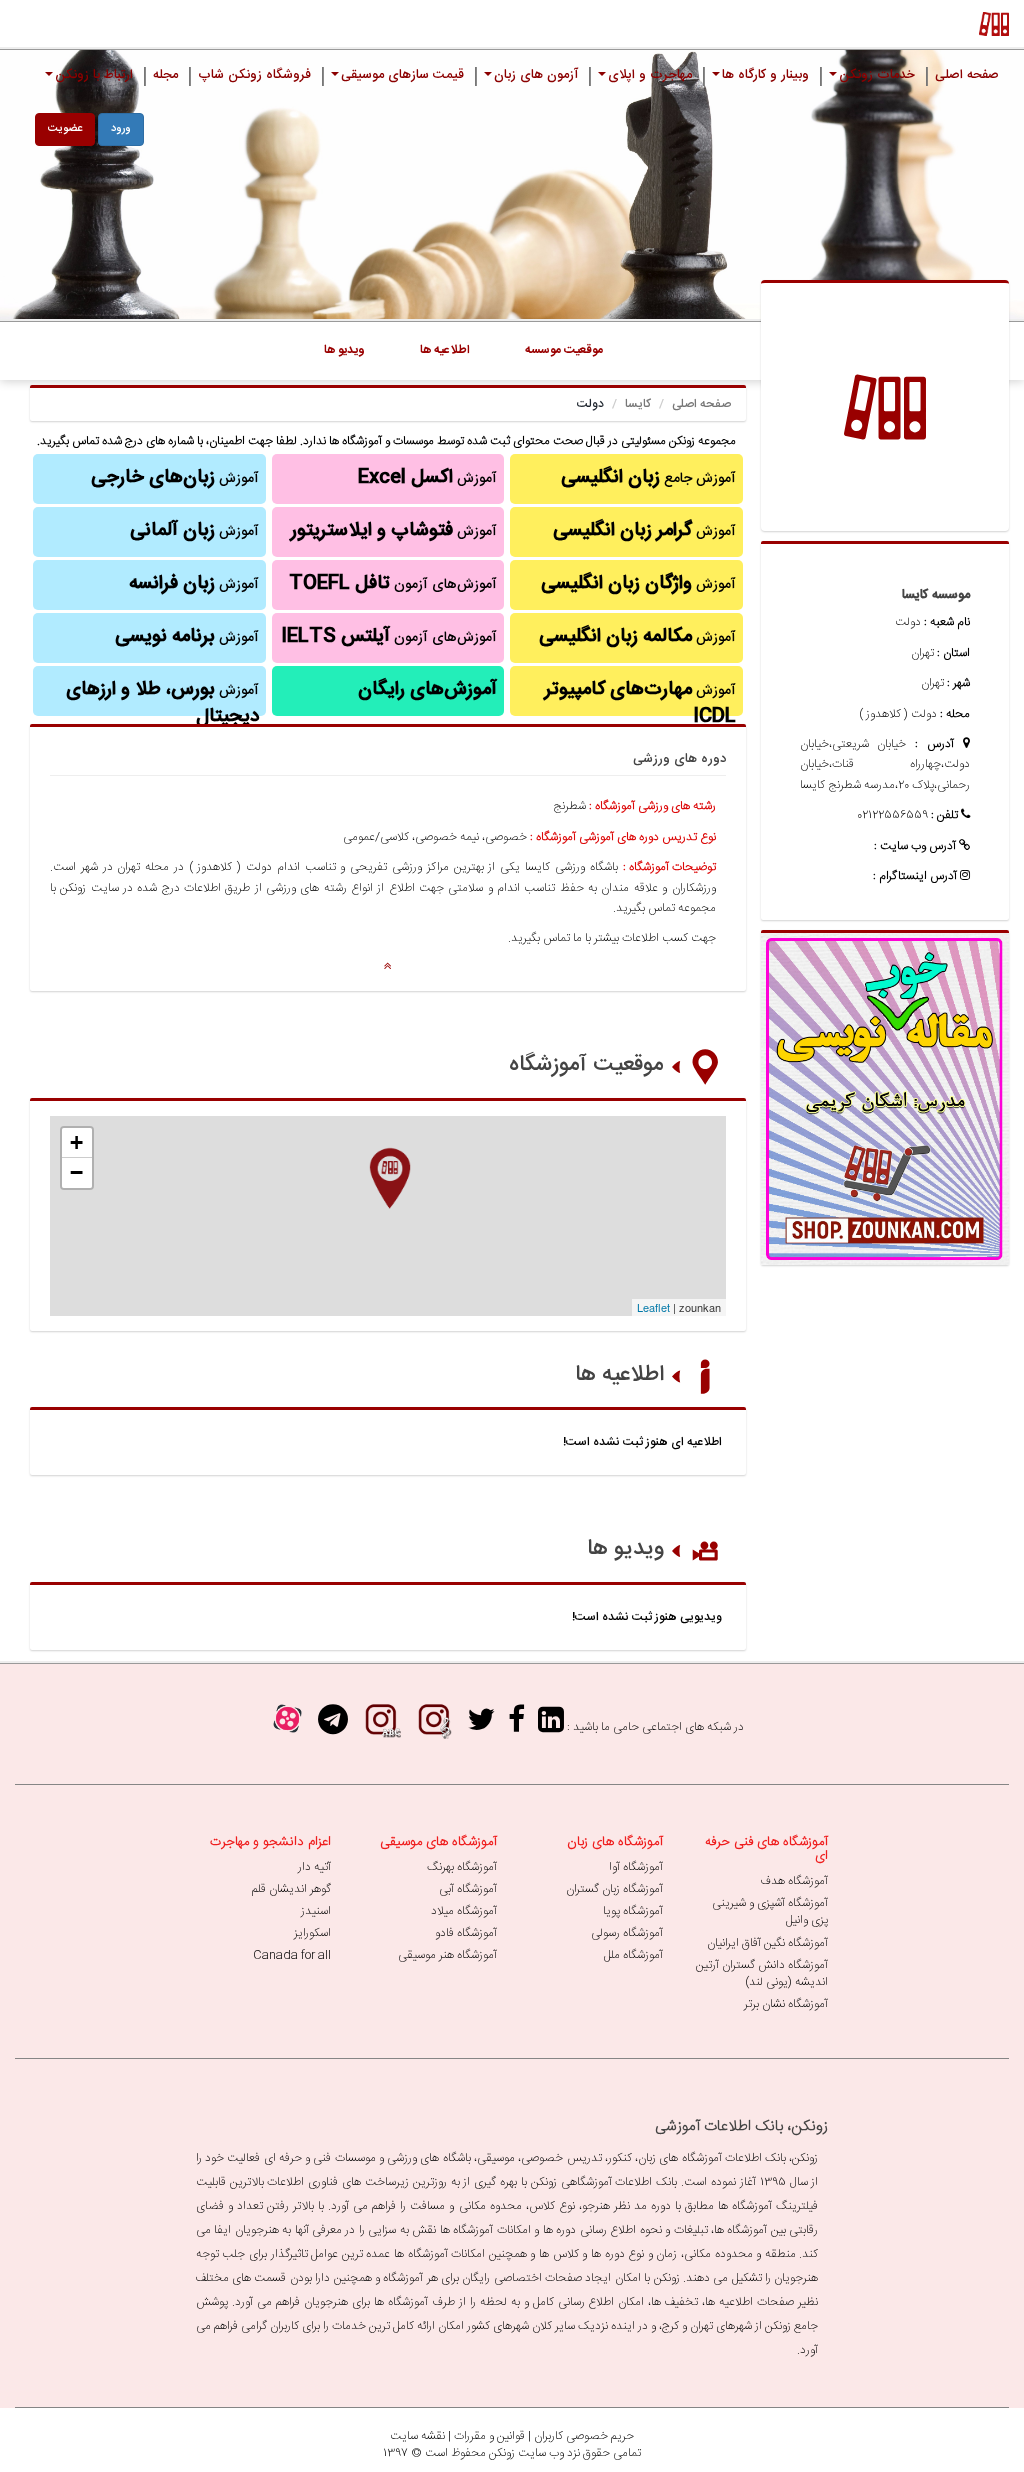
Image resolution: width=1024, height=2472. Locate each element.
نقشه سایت (417, 2436)
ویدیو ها (625, 1549)
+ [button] (76, 1142)
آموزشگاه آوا (636, 1867)
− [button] (76, 1172)
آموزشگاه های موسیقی (438, 1842)
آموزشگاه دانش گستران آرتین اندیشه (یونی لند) (762, 1973)
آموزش (644, 531)
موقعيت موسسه (564, 350)
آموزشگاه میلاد (464, 1911)
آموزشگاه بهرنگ (462, 1867)
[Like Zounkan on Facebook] (516, 1726)
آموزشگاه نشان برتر (786, 2004)
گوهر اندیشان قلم (291, 1889)
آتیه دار (314, 1867)
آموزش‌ (194, 584)
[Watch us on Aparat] (287, 1726)
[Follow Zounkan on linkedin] (551, 1726)
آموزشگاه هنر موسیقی (447, 1955)
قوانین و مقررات (489, 2436)
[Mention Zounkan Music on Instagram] (434, 1726)
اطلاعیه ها (619, 1375)
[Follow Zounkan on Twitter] (481, 1726)
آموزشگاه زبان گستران (614, 1889)
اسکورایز (312, 1933)
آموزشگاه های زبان (615, 1842)
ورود (121, 129)
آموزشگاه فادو (466, 1933)
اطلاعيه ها (445, 350)
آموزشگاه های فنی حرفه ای (766, 1849)
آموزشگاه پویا (633, 1911)
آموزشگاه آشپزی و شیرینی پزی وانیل (770, 1911)
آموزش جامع (648, 478)
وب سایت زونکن (526, 2453)
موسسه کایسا (936, 595)
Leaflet (653, 1307)
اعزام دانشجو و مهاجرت (270, 1842)
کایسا (638, 404)
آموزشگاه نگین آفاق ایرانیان (767, 1943)
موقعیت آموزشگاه (586, 1065)
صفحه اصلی (701, 404)
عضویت (65, 129)
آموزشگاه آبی (468, 1889)
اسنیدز (316, 1911)
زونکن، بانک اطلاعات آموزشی (741, 2126)
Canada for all (292, 1955)
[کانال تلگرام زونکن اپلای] (333, 1726)
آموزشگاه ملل (633, 1955)
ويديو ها (344, 350)
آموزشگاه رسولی (627, 1933)
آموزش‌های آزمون (393, 584)
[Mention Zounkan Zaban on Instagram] (381, 1726)
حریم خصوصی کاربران (584, 2436)
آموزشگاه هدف (794, 1881)
